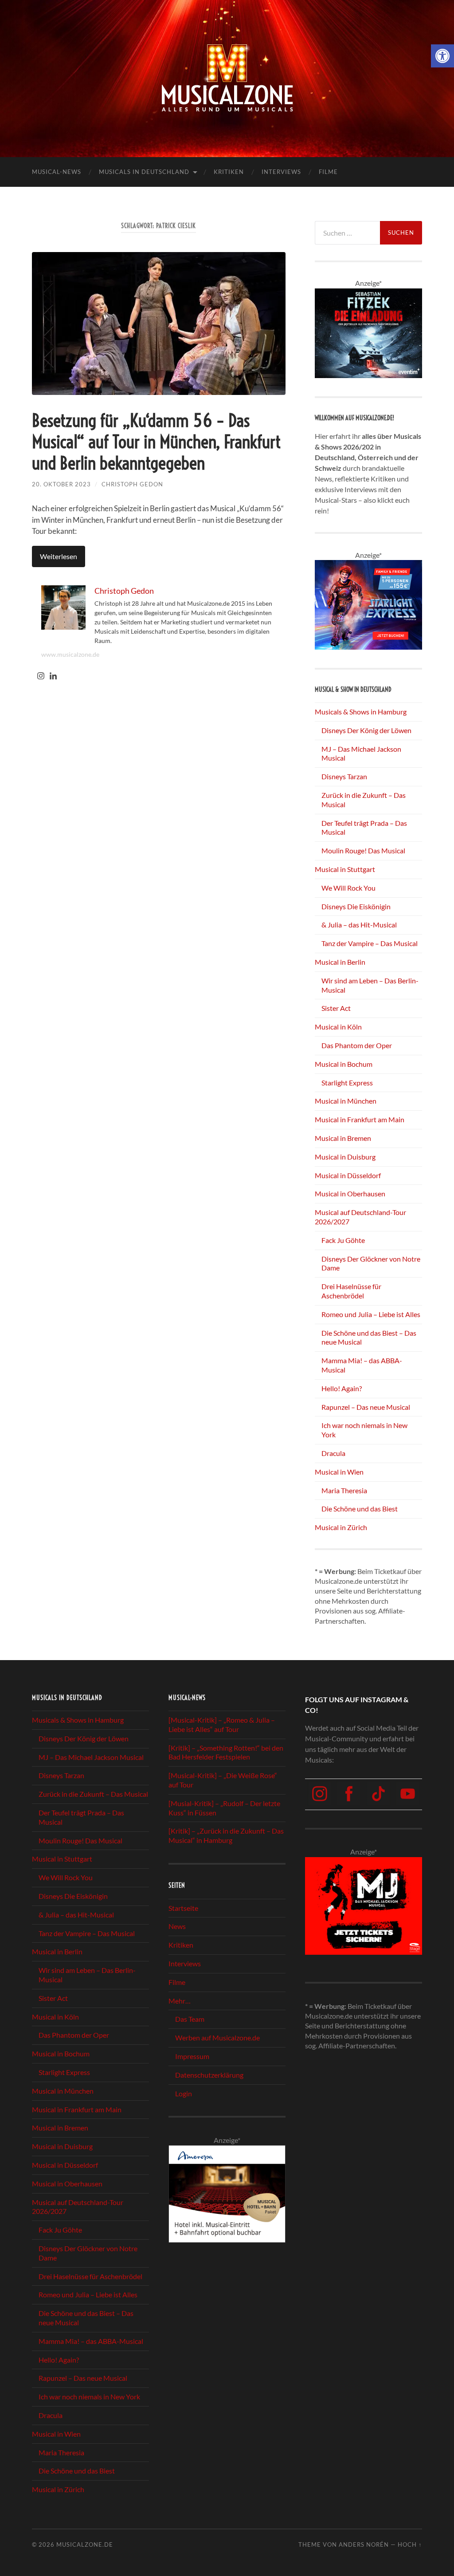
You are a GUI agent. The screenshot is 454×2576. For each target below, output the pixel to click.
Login (184, 2093)
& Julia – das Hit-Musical (359, 925)
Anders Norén (364, 2544)
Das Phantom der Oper (357, 1045)
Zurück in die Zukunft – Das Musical (93, 1794)
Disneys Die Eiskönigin (356, 906)
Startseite (183, 1907)
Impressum (192, 2056)
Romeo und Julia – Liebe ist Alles (371, 1314)
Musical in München (346, 1101)
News (177, 1926)
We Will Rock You (348, 888)
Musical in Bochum (344, 1064)
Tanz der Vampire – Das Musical (370, 943)
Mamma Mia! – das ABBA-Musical (91, 2341)
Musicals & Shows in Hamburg (361, 712)
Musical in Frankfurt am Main (360, 1119)
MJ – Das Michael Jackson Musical (91, 1757)
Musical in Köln (338, 1027)
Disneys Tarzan (344, 776)
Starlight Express (347, 1083)
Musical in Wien (339, 1472)
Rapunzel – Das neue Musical (366, 1407)
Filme (328, 172)
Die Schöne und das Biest (360, 1509)
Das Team (190, 2019)
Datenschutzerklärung (209, 2075)
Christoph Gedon (132, 484)
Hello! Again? (342, 1388)
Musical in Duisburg (345, 1157)
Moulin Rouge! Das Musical (363, 850)
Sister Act (336, 1008)
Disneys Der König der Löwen (366, 730)
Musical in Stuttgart (345, 869)
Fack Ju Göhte (343, 1240)
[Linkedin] (53, 676)
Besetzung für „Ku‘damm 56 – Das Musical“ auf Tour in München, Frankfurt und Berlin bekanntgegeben (156, 442)
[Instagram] (41, 676)
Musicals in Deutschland (144, 172)
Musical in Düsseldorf (348, 1175)
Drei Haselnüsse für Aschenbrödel (351, 1291)
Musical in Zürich (341, 1527)
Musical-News (57, 172)
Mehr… (180, 2000)
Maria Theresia (344, 1490)
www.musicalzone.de (70, 654)
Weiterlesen (59, 556)
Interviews (281, 172)
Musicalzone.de (85, 2544)
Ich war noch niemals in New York (89, 2397)
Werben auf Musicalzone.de (217, 2038)
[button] (442, 56)
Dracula (333, 1453)
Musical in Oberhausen (350, 1193)
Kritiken (229, 172)
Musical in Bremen (343, 1138)
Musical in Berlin (340, 962)
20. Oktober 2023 (61, 484)
